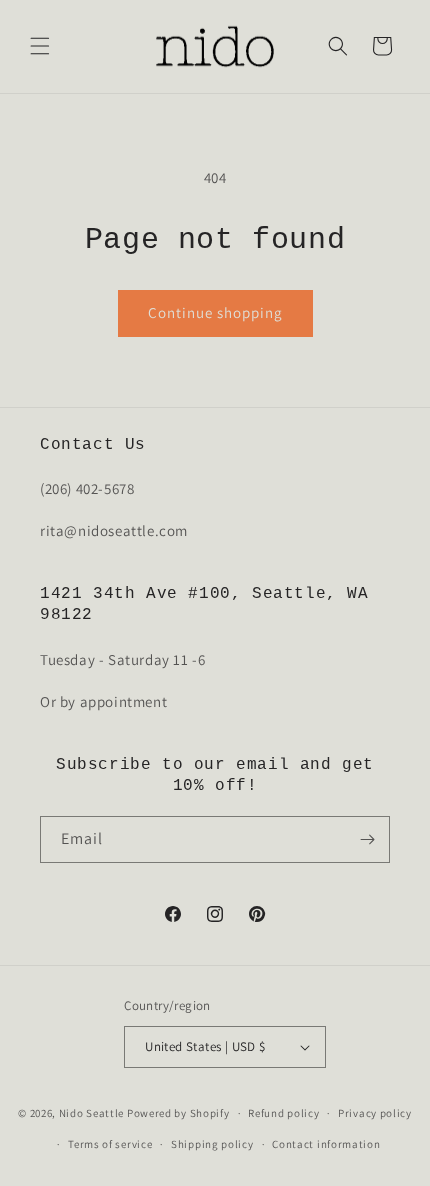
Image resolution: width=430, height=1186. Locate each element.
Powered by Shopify (178, 1113)
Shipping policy (212, 1144)
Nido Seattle (91, 1113)
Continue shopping (215, 312)
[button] (40, 46)
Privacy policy (375, 1113)
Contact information (326, 1144)
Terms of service (110, 1144)
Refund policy (283, 1113)
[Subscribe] (367, 839)
